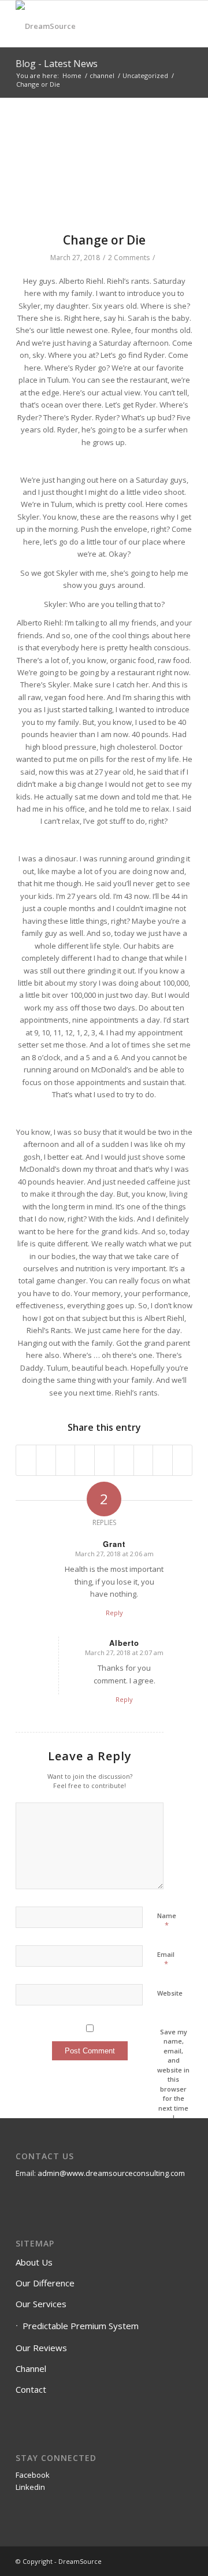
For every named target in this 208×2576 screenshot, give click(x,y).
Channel (31, 2368)
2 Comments (129, 258)
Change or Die (104, 240)
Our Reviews (41, 2348)
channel (102, 75)
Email (166, 1960)
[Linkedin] (184, 2561)
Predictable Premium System (81, 2326)
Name (167, 1921)
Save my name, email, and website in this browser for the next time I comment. (173, 2079)
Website (170, 1993)
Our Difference (45, 2283)
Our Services (41, 2304)
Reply (114, 1613)
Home (72, 75)
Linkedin (30, 2487)
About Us (34, 2262)
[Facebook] (166, 2561)
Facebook (33, 2475)
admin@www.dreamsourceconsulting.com (111, 2173)
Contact (31, 2389)
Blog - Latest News (57, 64)
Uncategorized (145, 75)
